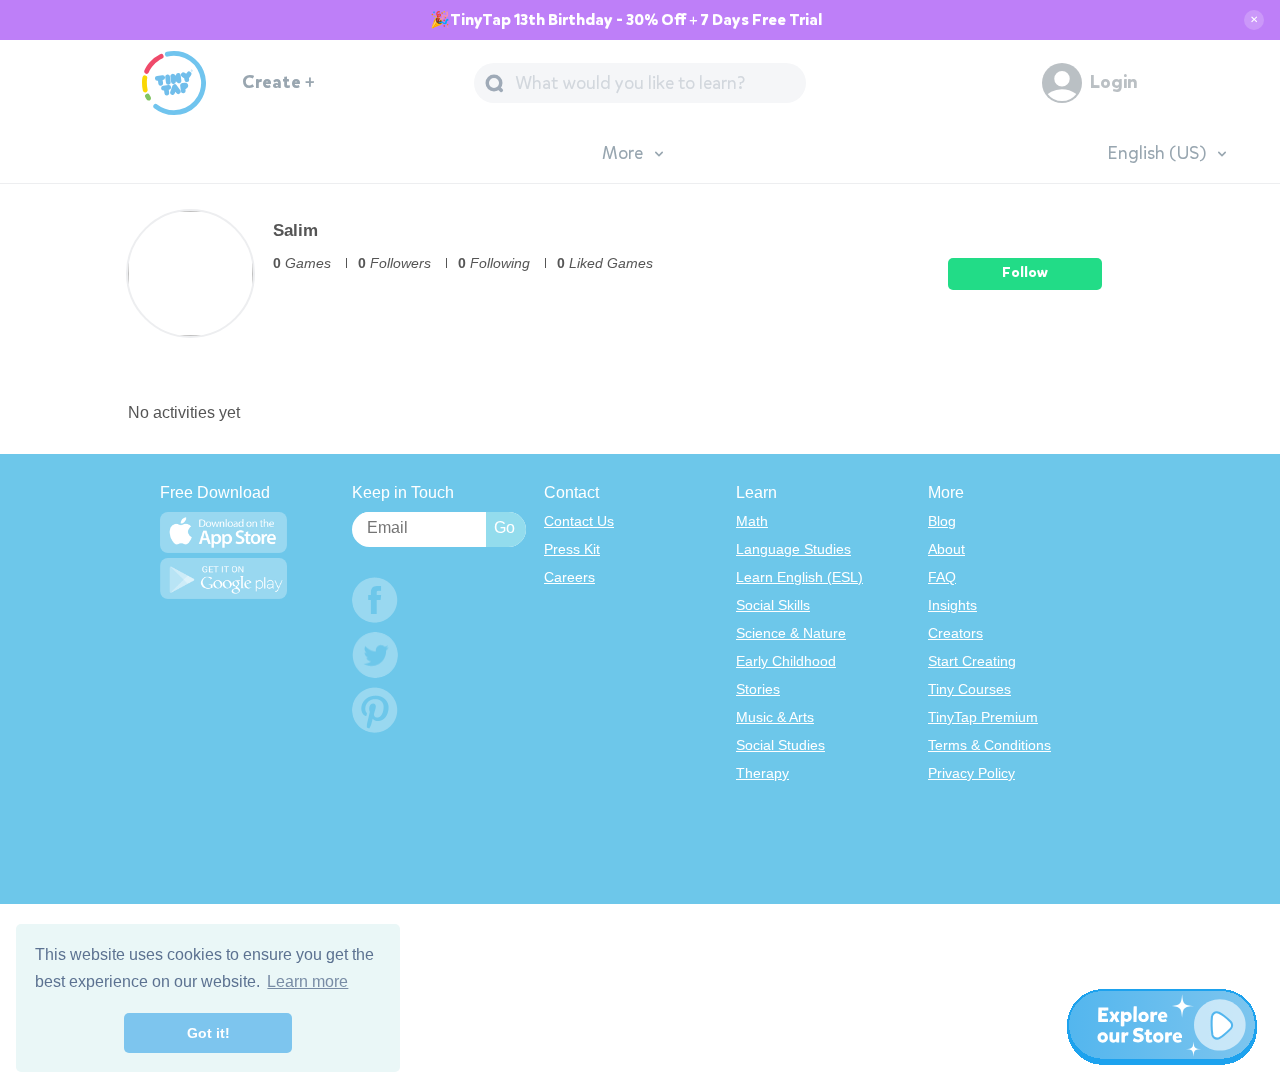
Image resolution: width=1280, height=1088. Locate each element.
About (946, 549)
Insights (952, 605)
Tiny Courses (969, 689)
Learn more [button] (307, 981)
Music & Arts (775, 717)
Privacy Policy (971, 773)
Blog (942, 521)
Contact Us (579, 521)
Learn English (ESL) (799, 577)
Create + (278, 82)
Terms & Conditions (989, 745)
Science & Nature (791, 633)
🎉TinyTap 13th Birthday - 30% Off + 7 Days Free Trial (626, 20)
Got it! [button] (208, 1033)
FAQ (942, 577)
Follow (1025, 272)
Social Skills (773, 605)
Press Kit (572, 549)
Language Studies (793, 549)
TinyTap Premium (983, 717)
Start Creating (972, 661)
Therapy (762, 773)
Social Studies (780, 745)
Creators (955, 633)
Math (752, 521)
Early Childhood (786, 661)
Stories (758, 689)
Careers (569, 577)
